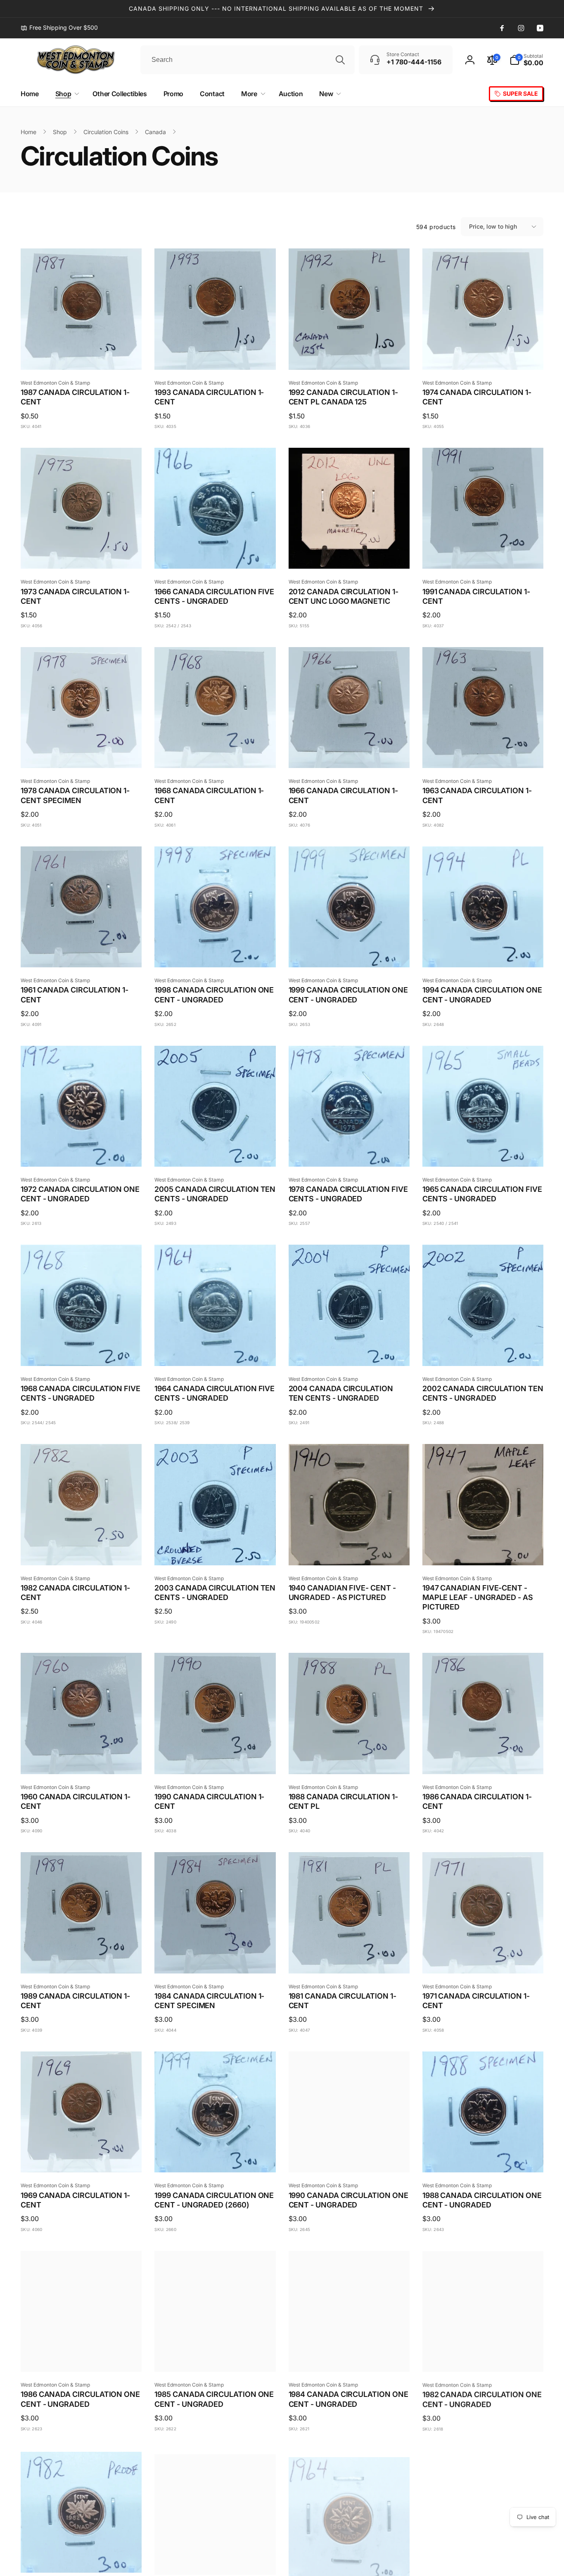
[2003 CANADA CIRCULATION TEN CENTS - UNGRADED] (216, 1550)
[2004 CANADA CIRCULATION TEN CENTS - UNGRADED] (349, 1351)
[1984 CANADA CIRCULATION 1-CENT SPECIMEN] (216, 1958)
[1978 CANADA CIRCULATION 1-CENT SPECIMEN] (82, 753)
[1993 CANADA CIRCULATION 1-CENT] (216, 354)
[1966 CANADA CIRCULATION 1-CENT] (349, 753)
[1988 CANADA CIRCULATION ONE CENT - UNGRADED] (483, 2157)
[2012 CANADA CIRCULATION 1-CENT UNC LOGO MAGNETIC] (349, 553)
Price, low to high (493, 226)
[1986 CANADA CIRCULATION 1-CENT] (483, 1759)
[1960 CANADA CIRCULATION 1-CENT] (82, 1759)
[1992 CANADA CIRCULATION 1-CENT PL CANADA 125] (349, 354)
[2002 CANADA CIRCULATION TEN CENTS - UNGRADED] (483, 1351)
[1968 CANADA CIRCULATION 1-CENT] (216, 753)
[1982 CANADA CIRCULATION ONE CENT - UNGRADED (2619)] (82, 2556)
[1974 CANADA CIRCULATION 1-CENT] (483, 354)
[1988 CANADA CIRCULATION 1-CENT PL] (349, 1759)
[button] (526, 60)
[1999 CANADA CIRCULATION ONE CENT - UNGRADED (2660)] (216, 2157)
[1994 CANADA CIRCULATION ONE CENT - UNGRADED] (483, 952)
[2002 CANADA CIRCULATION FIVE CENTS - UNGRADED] (483, 2556)
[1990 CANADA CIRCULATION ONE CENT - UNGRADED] (349, 2157)
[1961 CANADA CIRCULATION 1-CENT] (82, 952)
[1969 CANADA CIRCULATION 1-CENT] (82, 2157)
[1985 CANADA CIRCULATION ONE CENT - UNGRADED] (216, 2356)
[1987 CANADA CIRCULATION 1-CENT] (82, 354)
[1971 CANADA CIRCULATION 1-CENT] (483, 1958)
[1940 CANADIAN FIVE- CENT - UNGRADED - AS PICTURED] (349, 1550)
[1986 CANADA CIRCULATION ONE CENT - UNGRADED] (82, 2356)
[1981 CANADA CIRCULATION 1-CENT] (349, 1958)
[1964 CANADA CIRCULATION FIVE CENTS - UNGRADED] (216, 1351)
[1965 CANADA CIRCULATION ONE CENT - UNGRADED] (216, 2556)
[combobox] (248, 60)
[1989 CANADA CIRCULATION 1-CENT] (82, 1958)
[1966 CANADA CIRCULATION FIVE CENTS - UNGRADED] (216, 553)
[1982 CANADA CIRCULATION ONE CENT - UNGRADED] (483, 2356)
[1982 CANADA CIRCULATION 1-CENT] (82, 1550)
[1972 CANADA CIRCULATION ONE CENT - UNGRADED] (82, 1151)
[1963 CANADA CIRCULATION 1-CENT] (483, 753)
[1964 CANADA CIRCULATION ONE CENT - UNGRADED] (349, 2556)
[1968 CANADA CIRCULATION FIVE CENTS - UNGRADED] (82, 1351)
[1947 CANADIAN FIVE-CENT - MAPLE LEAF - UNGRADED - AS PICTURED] (483, 1550)
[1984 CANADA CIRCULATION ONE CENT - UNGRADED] (349, 2356)
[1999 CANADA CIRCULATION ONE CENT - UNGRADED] (349, 952)
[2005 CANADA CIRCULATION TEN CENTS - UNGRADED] (216, 1151)
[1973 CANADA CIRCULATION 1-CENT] (82, 553)
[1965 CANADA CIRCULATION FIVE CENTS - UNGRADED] (483, 1151)
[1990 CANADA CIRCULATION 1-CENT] (216, 1759)
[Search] (340, 60)
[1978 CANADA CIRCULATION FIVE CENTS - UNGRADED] (349, 1151)
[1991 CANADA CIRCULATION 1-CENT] (483, 553)
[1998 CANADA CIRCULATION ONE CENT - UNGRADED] (216, 952)
